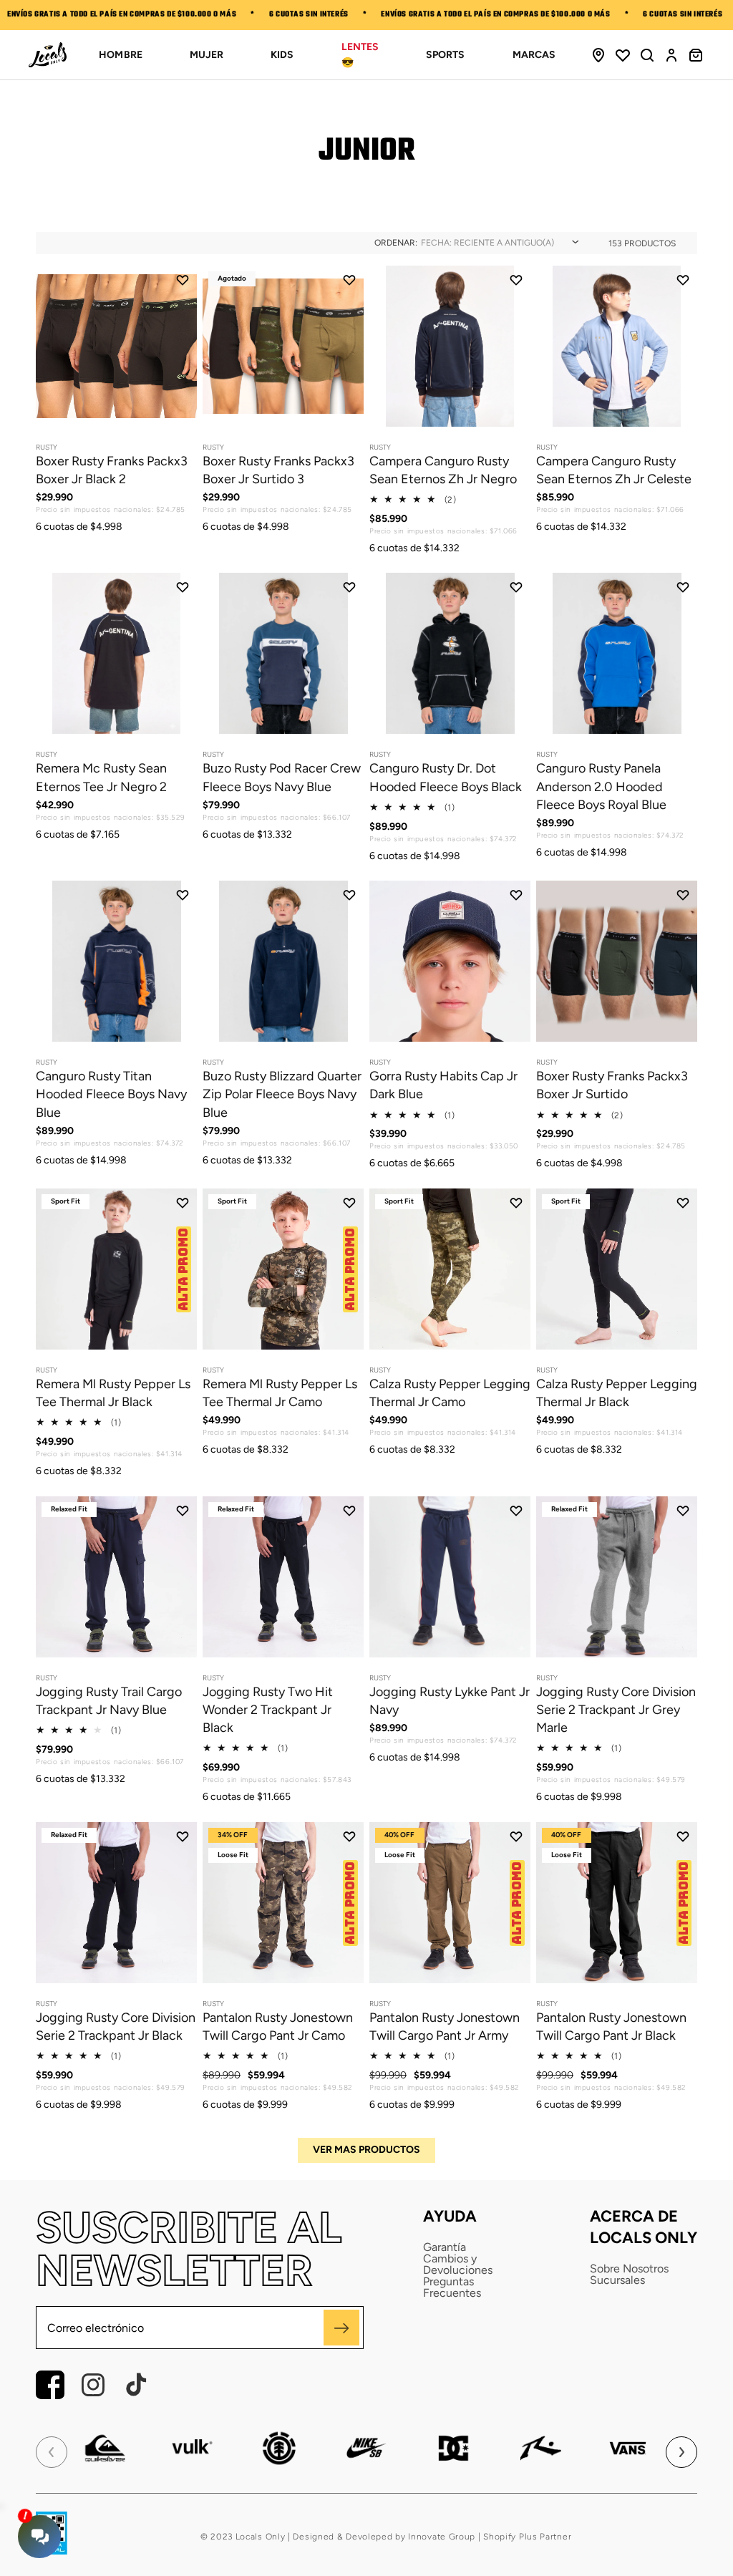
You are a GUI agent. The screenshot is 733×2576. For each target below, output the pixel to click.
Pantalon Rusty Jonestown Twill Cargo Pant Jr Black (611, 2027)
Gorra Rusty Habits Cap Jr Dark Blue (443, 1085)
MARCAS (534, 55)
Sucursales (617, 2280)
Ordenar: (396, 243)
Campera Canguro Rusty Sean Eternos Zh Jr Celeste (614, 470)
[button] (647, 55)
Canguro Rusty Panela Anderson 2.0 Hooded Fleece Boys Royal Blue (601, 786)
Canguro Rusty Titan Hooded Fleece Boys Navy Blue (111, 1094)
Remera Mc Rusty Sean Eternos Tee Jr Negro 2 (101, 777)
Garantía (445, 2247)
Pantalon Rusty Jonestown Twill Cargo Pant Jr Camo (278, 2027)
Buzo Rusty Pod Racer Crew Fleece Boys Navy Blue (282, 777)
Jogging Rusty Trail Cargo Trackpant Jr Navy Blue (109, 1701)
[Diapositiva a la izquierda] (59, 402)
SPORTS (445, 55)
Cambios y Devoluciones (458, 2265)
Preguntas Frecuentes (452, 2287)
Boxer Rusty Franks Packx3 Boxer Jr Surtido (612, 1085)
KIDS (282, 55)
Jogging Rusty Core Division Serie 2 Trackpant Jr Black (116, 2027)
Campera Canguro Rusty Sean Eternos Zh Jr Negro (443, 470)
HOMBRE (120, 55)
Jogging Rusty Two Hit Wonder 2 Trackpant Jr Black (268, 1710)
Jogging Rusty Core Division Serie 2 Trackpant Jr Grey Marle (616, 1710)
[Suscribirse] (341, 2328)
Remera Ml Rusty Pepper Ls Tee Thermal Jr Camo (280, 1393)
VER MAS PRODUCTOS (366, 2150)
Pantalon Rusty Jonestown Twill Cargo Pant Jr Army (445, 2027)
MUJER (207, 55)
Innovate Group (441, 2537)
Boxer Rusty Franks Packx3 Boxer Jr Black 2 (112, 470)
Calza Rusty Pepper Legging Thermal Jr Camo (450, 1393)
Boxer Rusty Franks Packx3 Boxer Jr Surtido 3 (278, 470)
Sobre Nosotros (629, 2269)
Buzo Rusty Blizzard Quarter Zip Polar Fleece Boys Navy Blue (282, 1094)
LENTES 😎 (360, 55)
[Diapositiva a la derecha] (174, 402)
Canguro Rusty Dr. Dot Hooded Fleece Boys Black (446, 777)
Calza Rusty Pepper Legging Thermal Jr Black (617, 1393)
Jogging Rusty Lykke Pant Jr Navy (450, 1701)
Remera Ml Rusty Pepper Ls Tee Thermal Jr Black (113, 1393)
